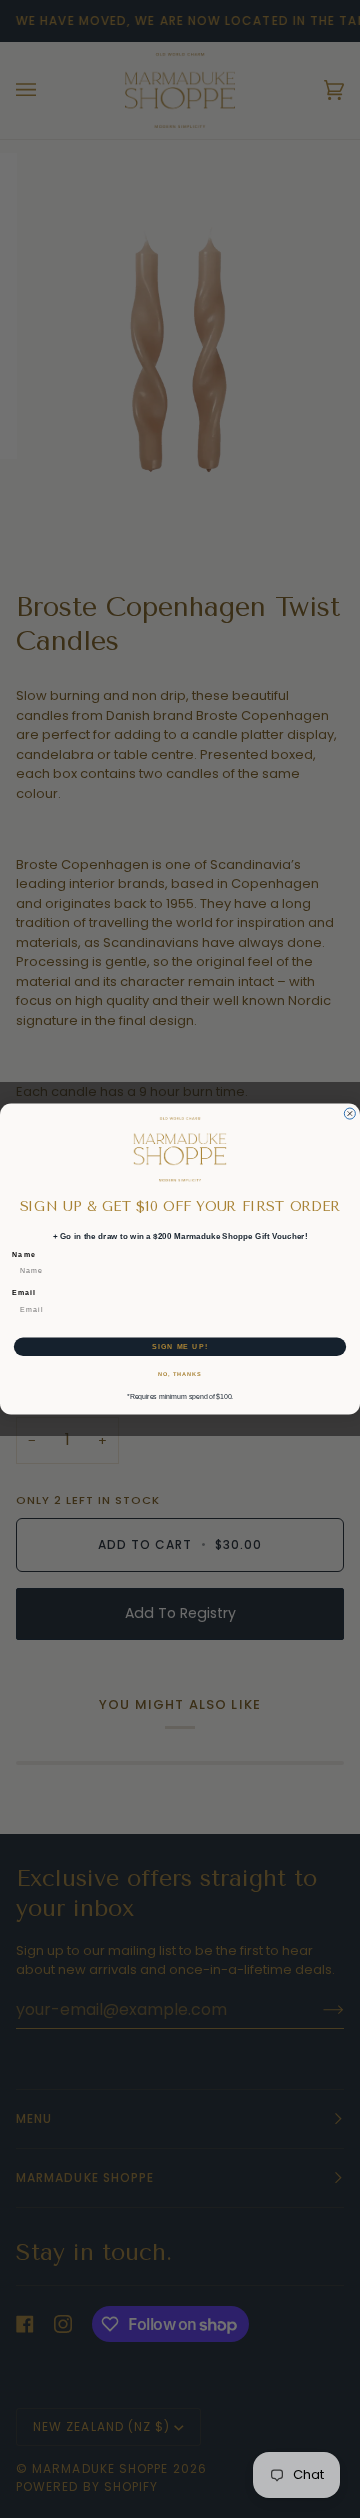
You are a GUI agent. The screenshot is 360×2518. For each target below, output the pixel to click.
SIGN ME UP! (180, 1346)
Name (24, 1254)
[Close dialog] (349, 1113)
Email (24, 1293)
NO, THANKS (180, 1374)
